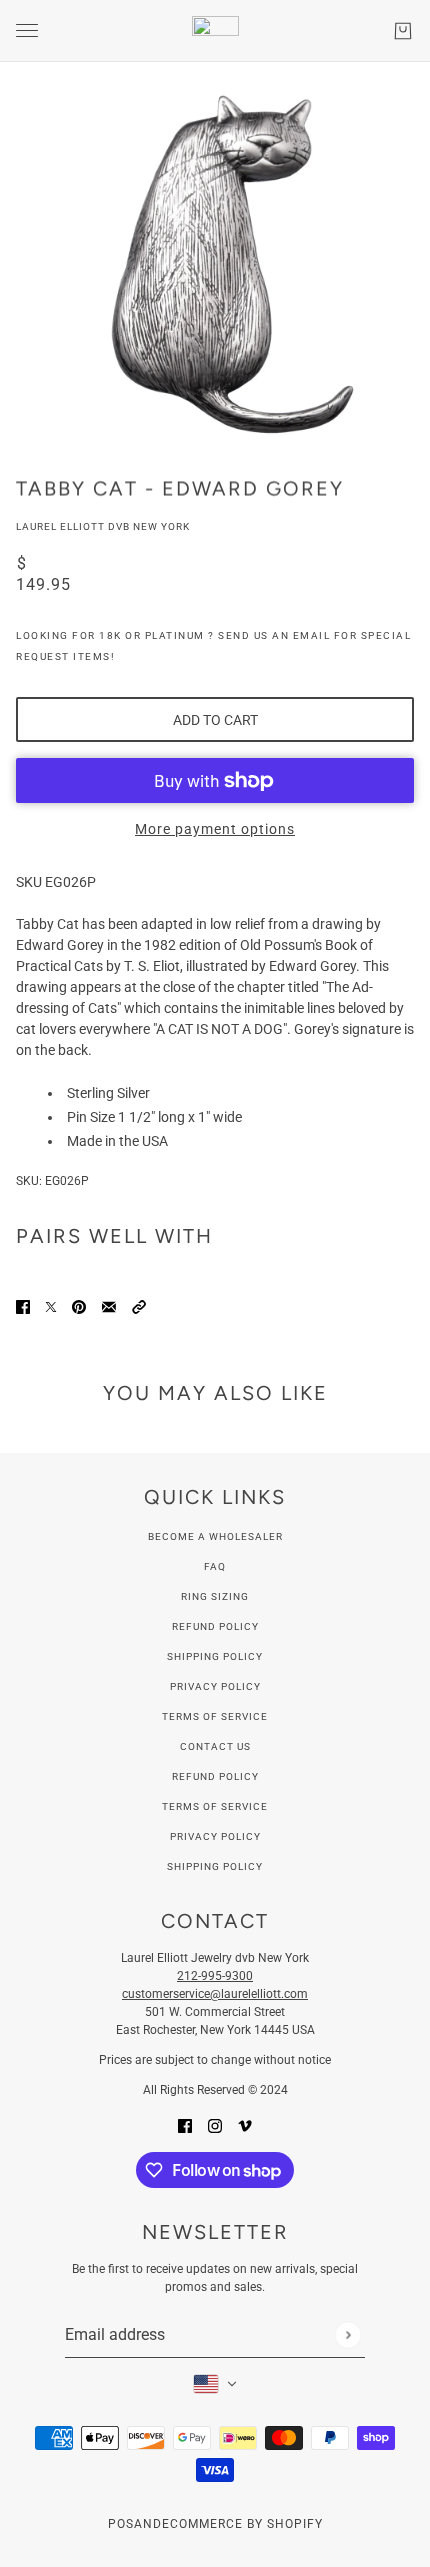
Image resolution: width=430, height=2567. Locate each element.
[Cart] (403, 31)
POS (121, 2524)
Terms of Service (215, 1716)
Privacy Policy (215, 1686)
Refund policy (215, 1776)
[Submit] (347, 2334)
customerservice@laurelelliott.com (215, 1994)
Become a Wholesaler (215, 1536)
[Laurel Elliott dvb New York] (215, 31)
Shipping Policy (215, 1656)
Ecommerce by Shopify (242, 2524)
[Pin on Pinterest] (79, 1306)
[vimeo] (245, 2125)
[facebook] (185, 2125)
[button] (139, 1306)
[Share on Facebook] (23, 1306)
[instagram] (215, 2125)
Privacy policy (215, 1836)
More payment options (215, 829)
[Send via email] (109, 1306)
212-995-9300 (215, 1976)
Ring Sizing (215, 1596)
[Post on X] (51, 1306)
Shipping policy (215, 1866)
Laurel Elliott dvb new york (103, 526)
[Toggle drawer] (27, 30)
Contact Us (215, 1746)
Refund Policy (215, 1626)
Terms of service (215, 1806)
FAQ (215, 1566)
